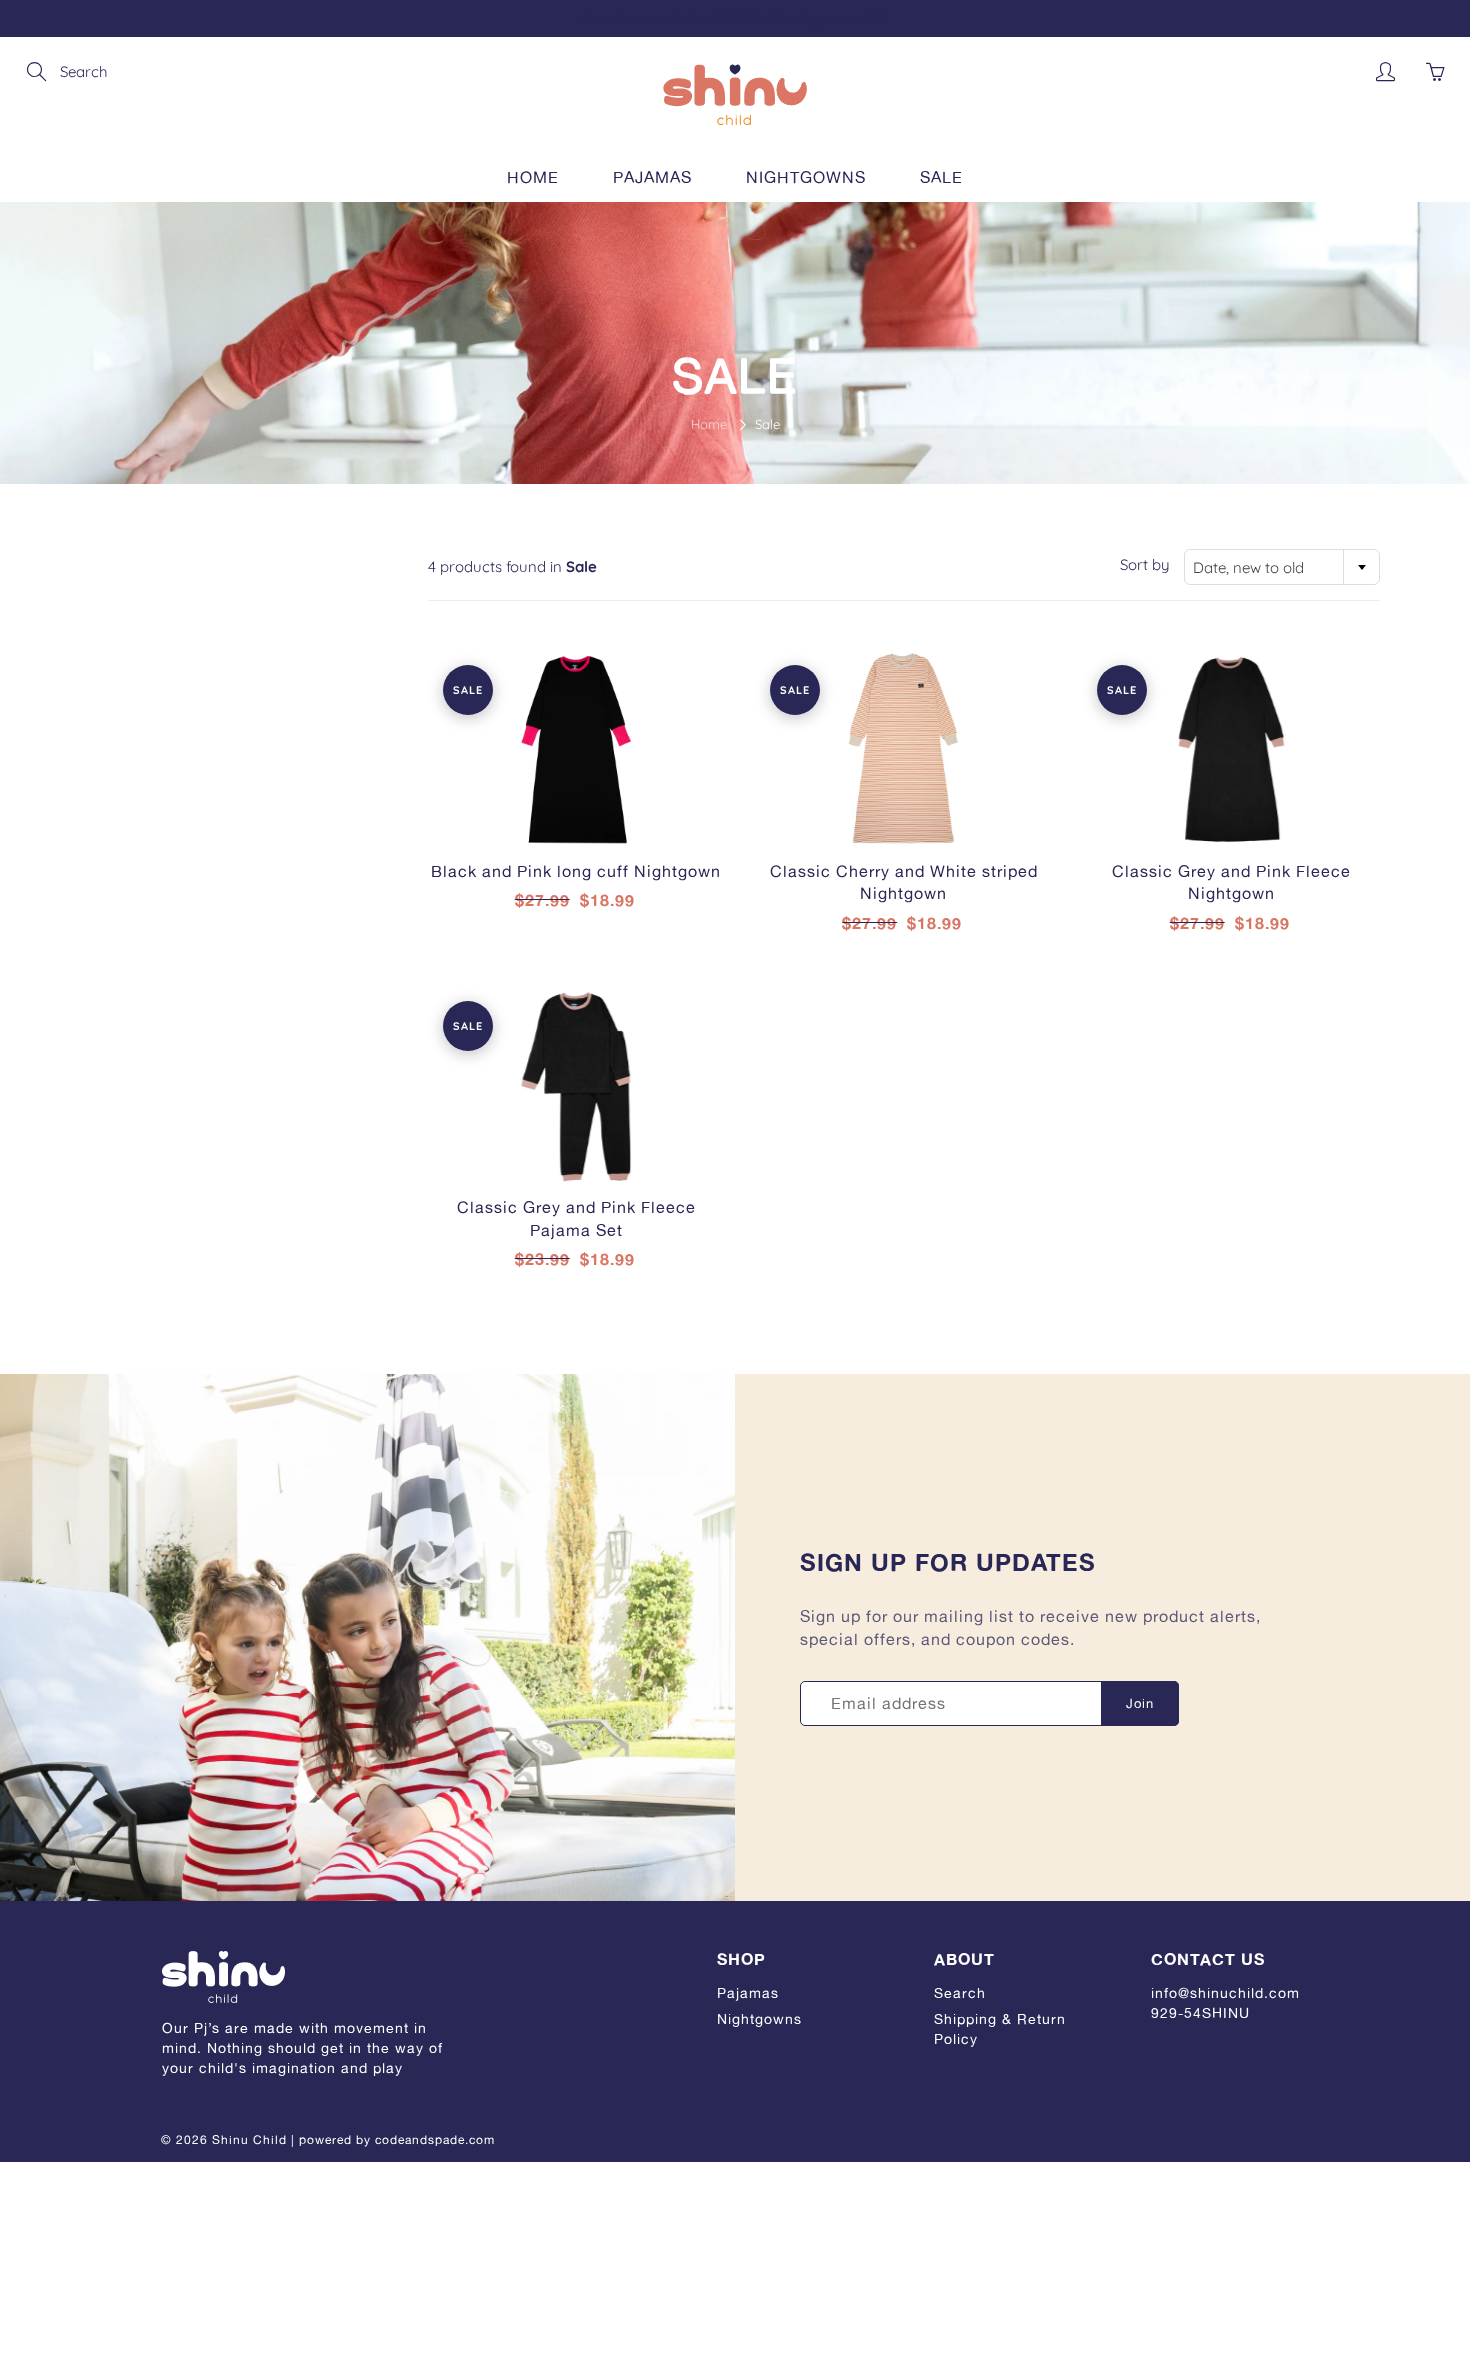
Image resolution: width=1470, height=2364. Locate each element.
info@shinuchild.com (1225, 1992)
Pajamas (652, 177)
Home (533, 177)
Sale (941, 177)
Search (960, 1992)
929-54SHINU (1200, 2012)
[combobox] (1282, 567)
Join (1140, 1703)
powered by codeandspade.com (397, 2139)
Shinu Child (249, 2139)
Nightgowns (806, 177)
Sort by (1145, 564)
